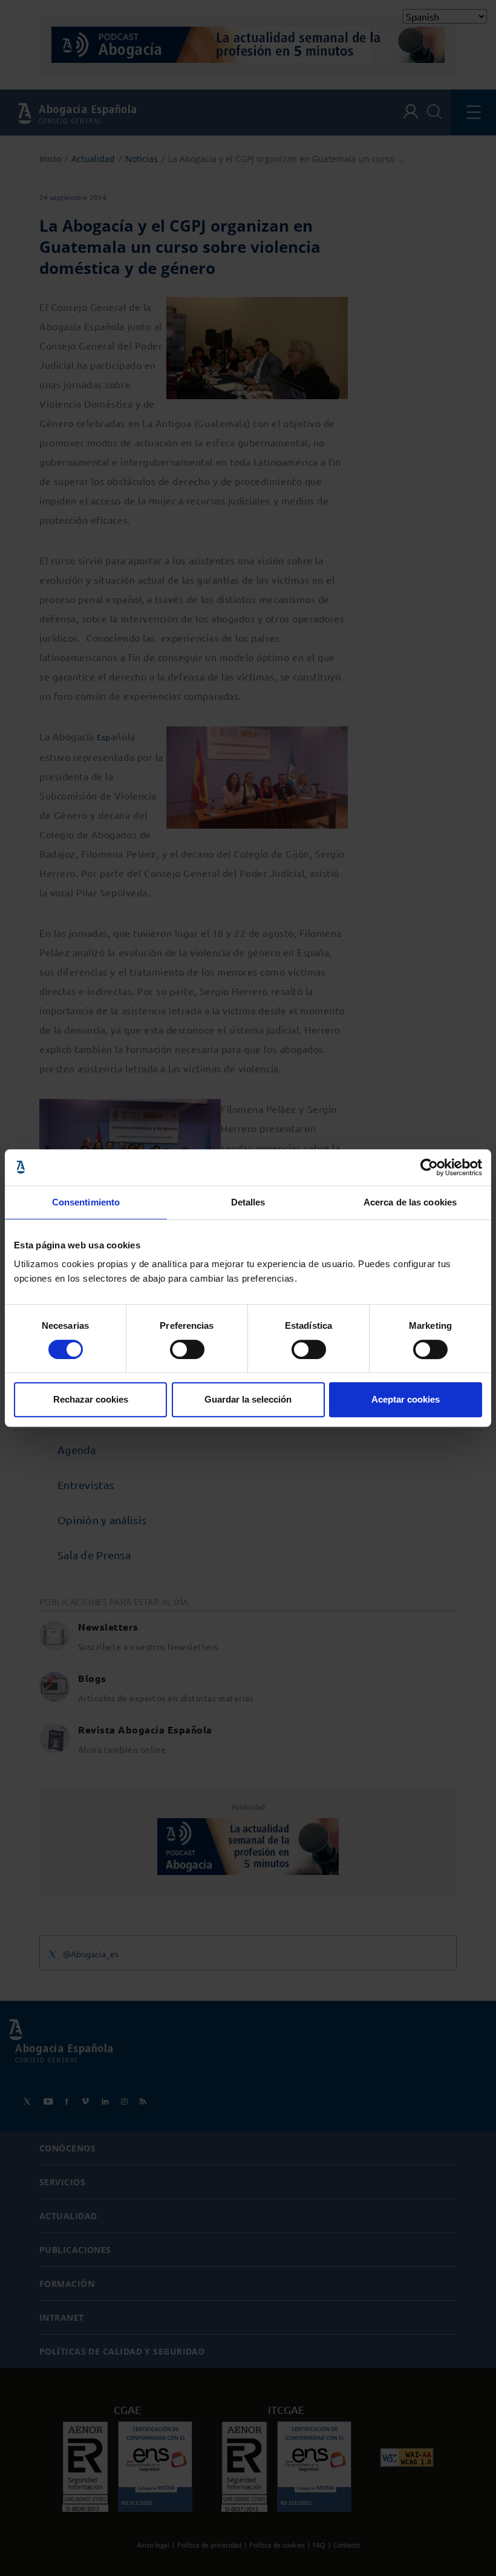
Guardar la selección (248, 1399)
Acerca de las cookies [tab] (410, 1202)
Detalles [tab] (248, 1202)
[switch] (187, 1349)
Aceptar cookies (406, 1399)
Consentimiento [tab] (86, 1202)
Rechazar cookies (91, 1399)
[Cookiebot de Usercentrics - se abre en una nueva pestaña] (429, 1167)
